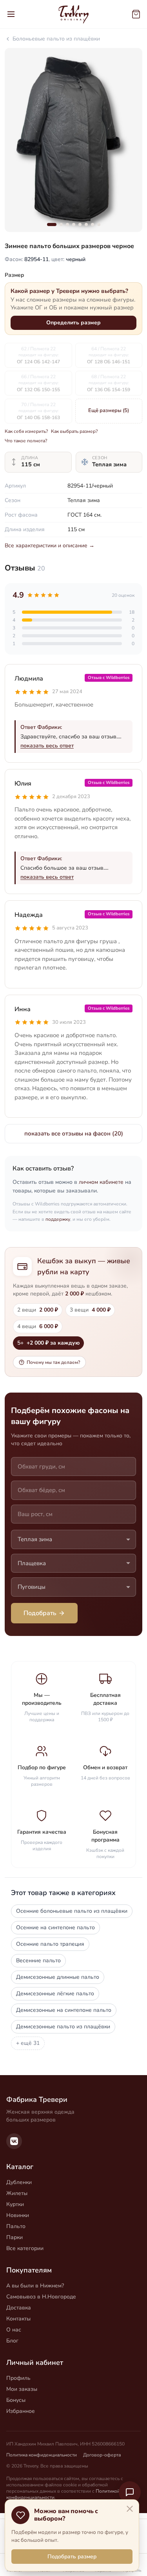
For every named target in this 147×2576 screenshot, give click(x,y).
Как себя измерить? (26, 431)
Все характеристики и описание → (50, 546)
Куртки (15, 2204)
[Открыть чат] (130, 2492)
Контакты (18, 2319)
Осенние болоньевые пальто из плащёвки (72, 1911)
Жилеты (17, 2193)
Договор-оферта (102, 2455)
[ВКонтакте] (14, 2141)
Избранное (21, 2411)
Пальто (16, 2226)
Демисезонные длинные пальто (58, 1977)
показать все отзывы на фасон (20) (74, 1133)
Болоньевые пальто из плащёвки (56, 39)
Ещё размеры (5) (109, 410)
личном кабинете (101, 1182)
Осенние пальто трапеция (50, 1944)
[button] (52, 224)
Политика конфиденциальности (42, 2455)
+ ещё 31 (28, 2043)
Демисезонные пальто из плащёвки (63, 2027)
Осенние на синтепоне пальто (55, 1927)
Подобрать (40, 1613)
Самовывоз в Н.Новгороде (41, 2297)
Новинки (18, 2215)
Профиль (18, 2378)
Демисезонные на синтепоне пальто (64, 2010)
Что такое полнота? (26, 441)
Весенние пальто (38, 1961)
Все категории (25, 2248)
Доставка (19, 2308)
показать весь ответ (47, 746)
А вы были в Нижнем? (35, 2286)
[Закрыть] (130, 2509)
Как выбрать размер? (74, 431)
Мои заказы (22, 2389)
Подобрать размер (72, 2557)
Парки (15, 2237)
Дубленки (19, 2182)
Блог (12, 2341)
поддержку (58, 1219)
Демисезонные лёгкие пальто (55, 1994)
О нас (14, 2330)
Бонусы (16, 2400)
